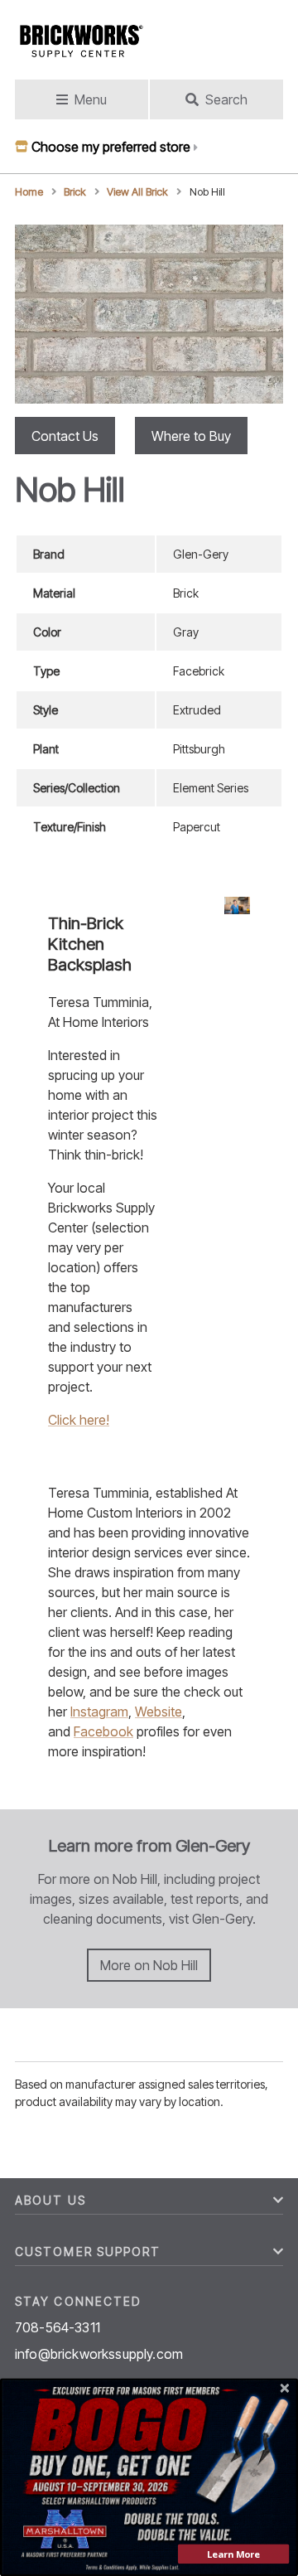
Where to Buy (191, 436)
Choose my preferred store (111, 147)
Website (159, 1712)
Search (226, 99)
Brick (75, 192)
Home (29, 192)
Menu (91, 99)
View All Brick (137, 192)
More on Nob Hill (149, 1965)
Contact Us (65, 436)
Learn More (234, 2554)
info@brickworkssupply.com (99, 2354)
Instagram (99, 1712)
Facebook (103, 1731)
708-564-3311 (58, 2327)
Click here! (79, 1420)
